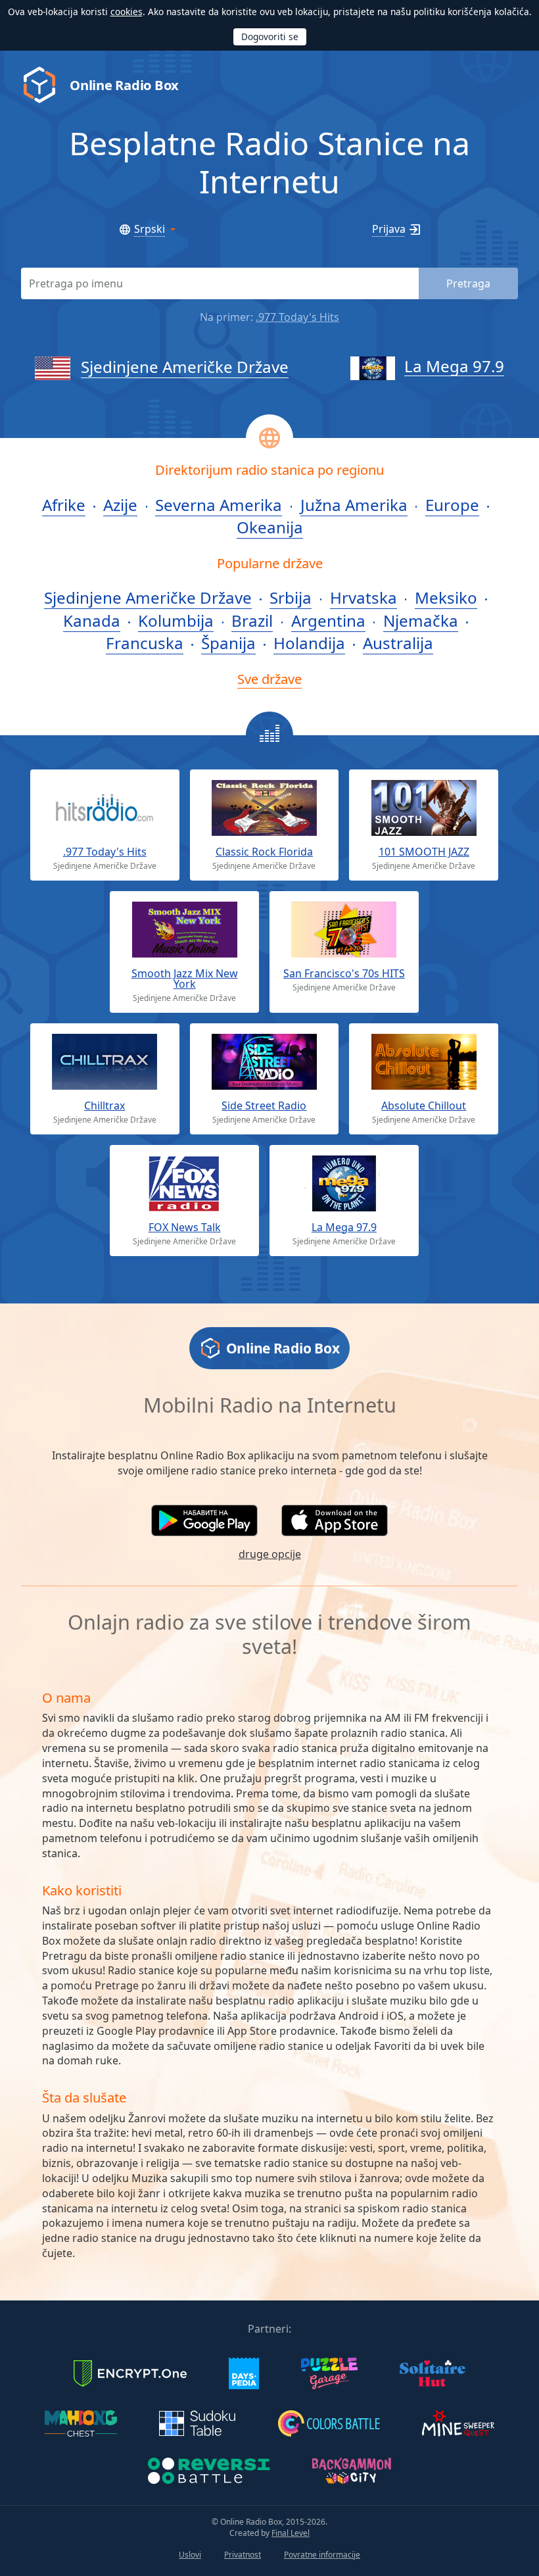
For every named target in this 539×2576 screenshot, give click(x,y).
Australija (398, 643)
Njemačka (421, 620)
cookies (127, 12)
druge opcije (270, 1554)
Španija (228, 643)
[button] (204, 1520)
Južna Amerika (354, 505)
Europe (452, 505)
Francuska (145, 643)
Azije (120, 505)
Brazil (252, 620)
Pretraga (468, 283)
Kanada (92, 620)
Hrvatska (363, 597)
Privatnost (243, 2555)
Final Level (291, 2533)
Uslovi (190, 2555)
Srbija (291, 597)
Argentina (328, 620)
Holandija (309, 643)
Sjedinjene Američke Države (185, 367)
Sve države (269, 679)
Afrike (64, 505)
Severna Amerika (219, 505)
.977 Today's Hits (297, 317)
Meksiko (446, 597)
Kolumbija (176, 620)
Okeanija (270, 527)
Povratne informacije (322, 2555)
